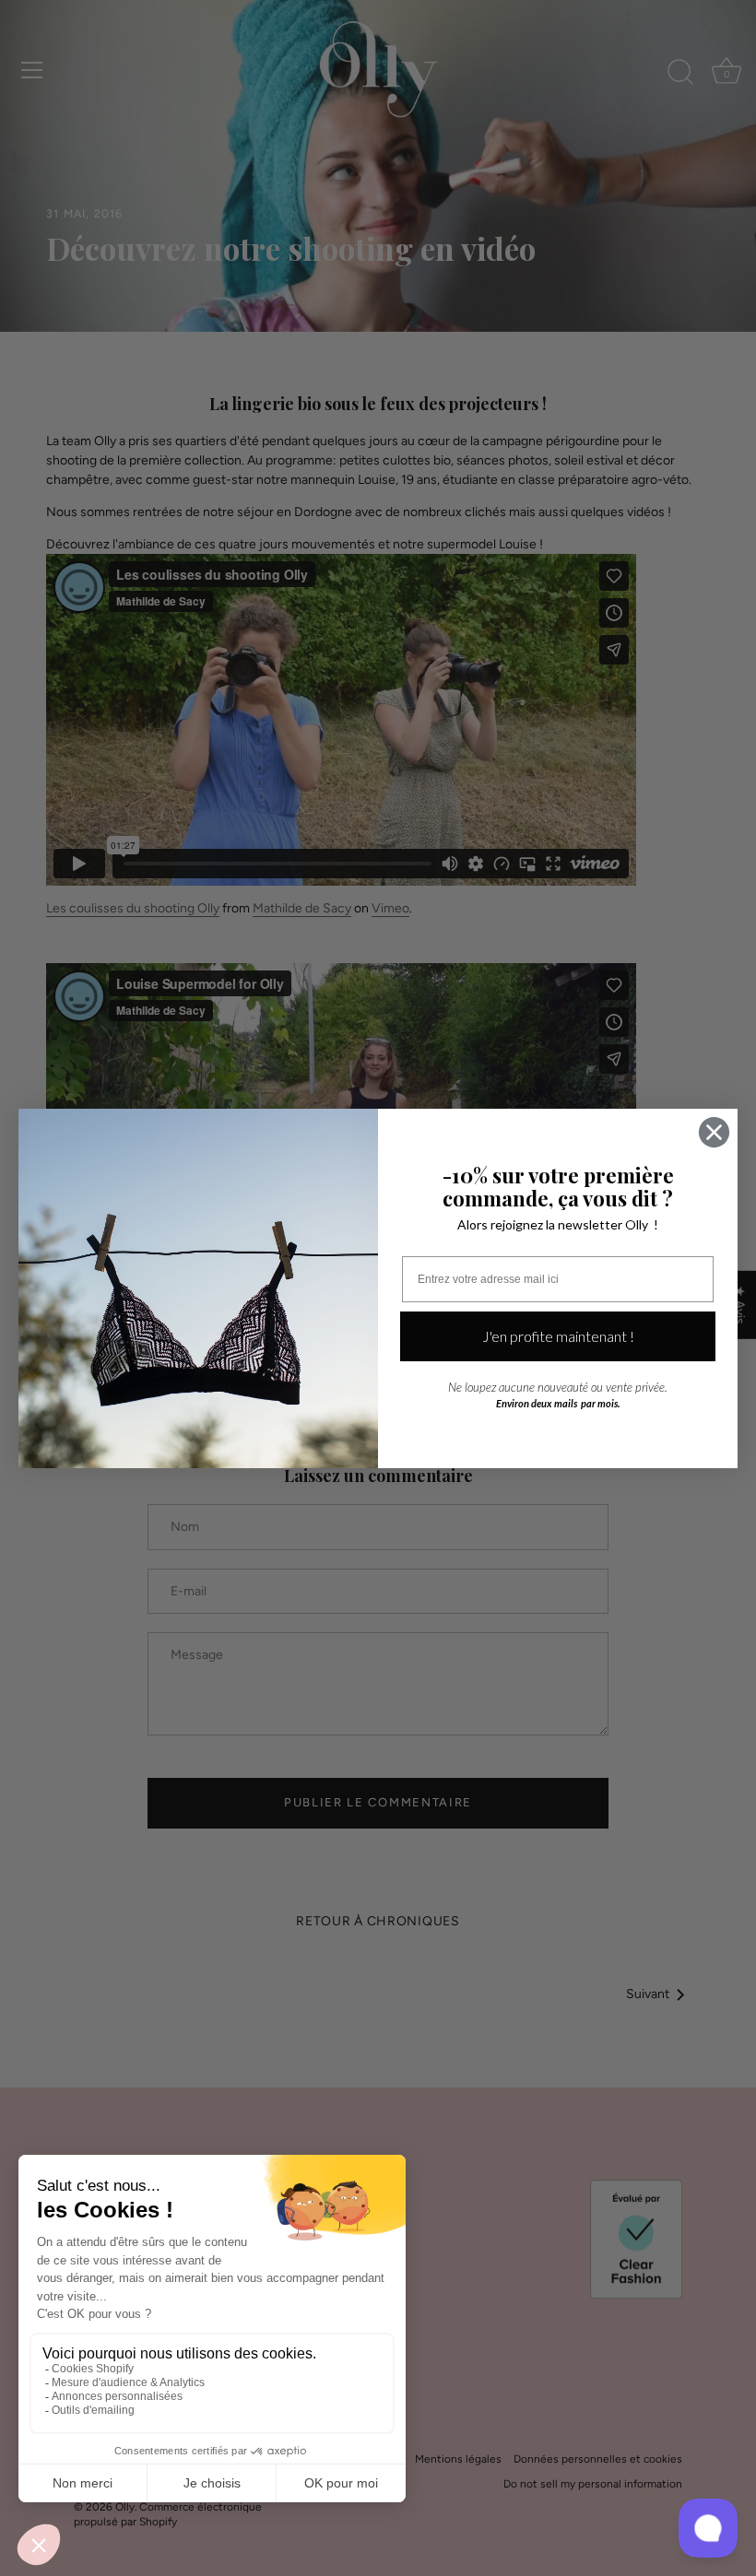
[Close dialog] (714, 1132)
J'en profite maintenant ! (558, 1336)
